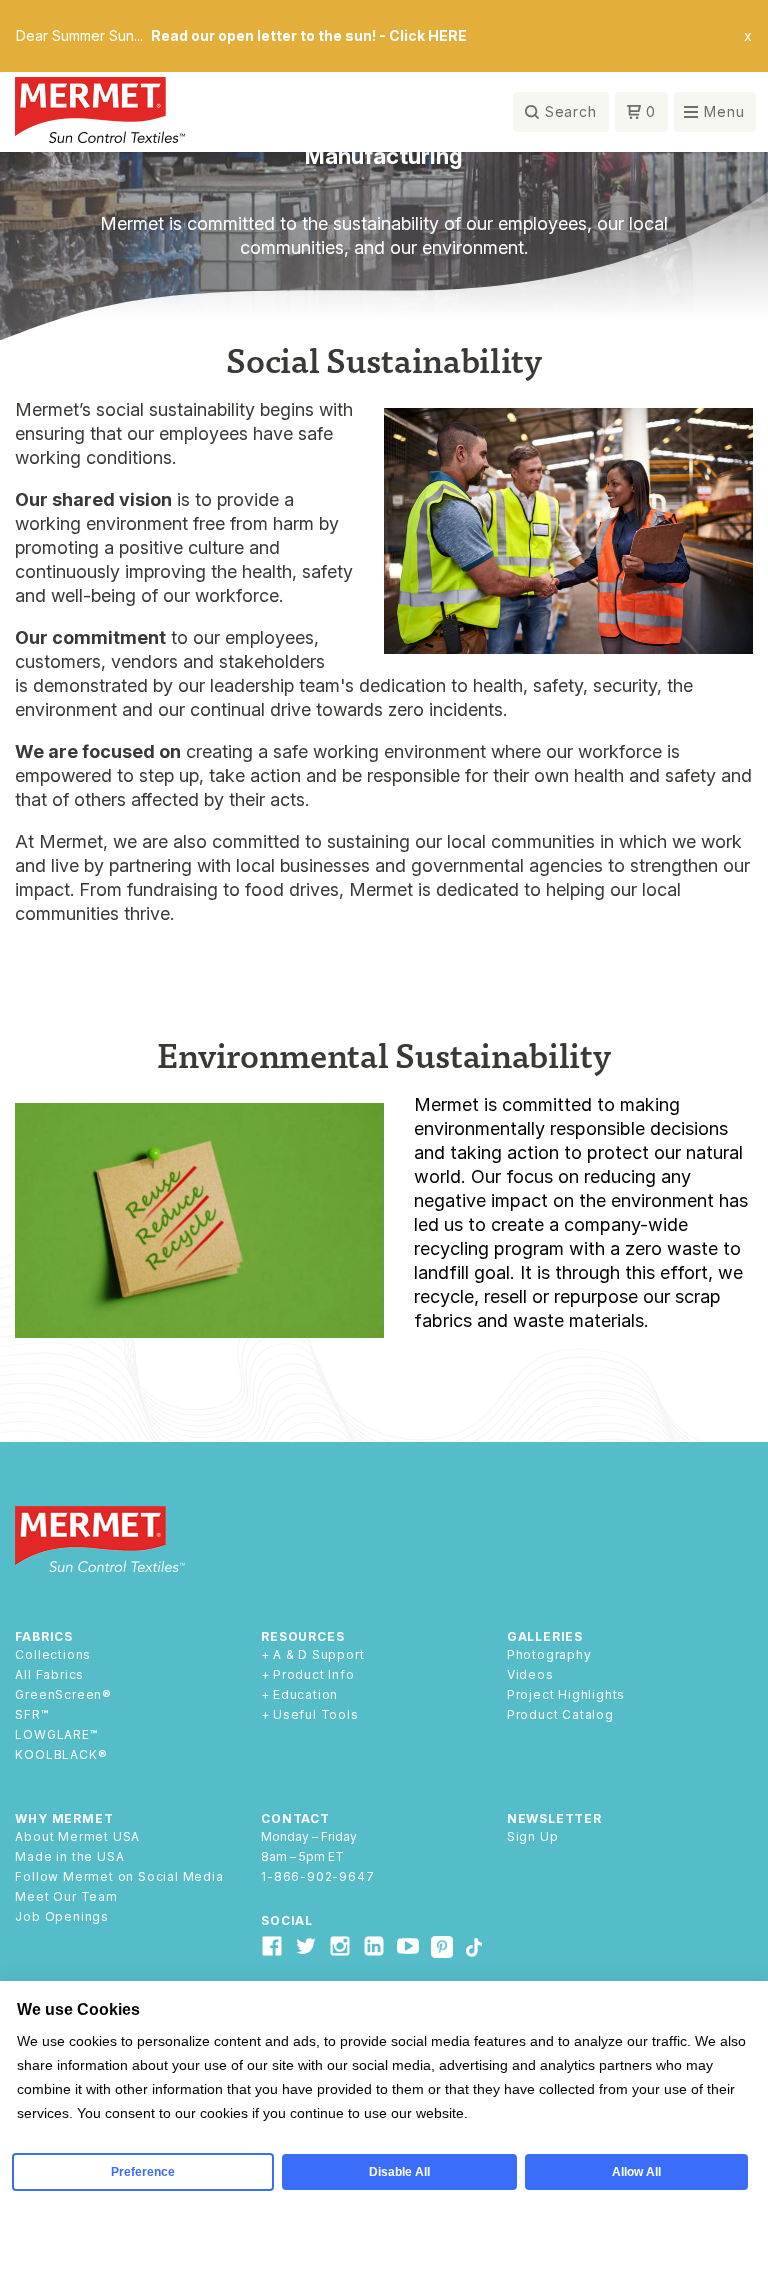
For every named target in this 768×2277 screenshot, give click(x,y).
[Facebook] (272, 1946)
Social (287, 1920)
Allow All (636, 2172)
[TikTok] (473, 1949)
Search (571, 111)
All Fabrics (49, 1675)
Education (305, 1695)
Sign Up (533, 1837)
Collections (53, 1655)
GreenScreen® (63, 1695)
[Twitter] (306, 1946)
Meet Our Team (66, 1897)
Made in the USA (69, 1857)
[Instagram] (340, 1946)
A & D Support (318, 1655)
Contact (295, 1818)
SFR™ (31, 1715)
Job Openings (62, 1917)
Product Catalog (560, 1715)
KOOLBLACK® (61, 1755)
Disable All (399, 2172)
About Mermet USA (77, 1837)
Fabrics (44, 1636)
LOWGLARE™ (56, 1735)
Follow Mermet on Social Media (119, 1877)
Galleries (545, 1636)
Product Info (313, 1675)
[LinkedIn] (374, 1946)
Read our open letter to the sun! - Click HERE (309, 35)
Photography (549, 1655)
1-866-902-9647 (317, 1877)
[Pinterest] (442, 1950)
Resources (302, 1636)
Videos (530, 1675)
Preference (143, 2172)
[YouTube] (408, 1946)
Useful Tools (315, 1715)
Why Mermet (64, 1818)
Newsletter (554, 1818)
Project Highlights (566, 1695)
